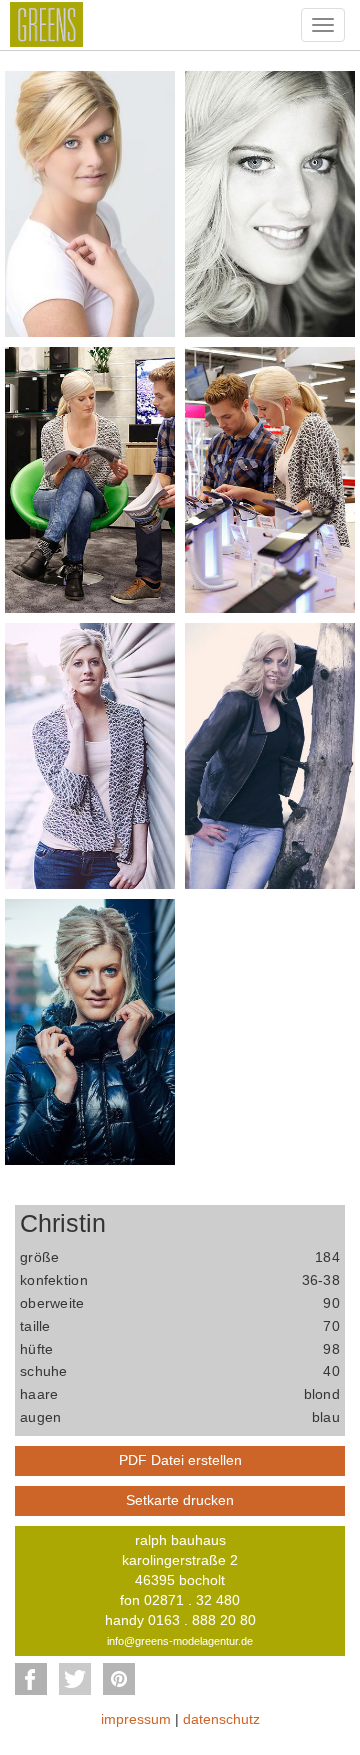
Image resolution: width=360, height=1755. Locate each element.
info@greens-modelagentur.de (180, 1641)
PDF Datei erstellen (180, 1460)
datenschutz (221, 1719)
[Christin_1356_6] (270, 755)
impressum (136, 1719)
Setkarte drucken (180, 1500)
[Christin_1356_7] (90, 1031)
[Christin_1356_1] (90, 203)
